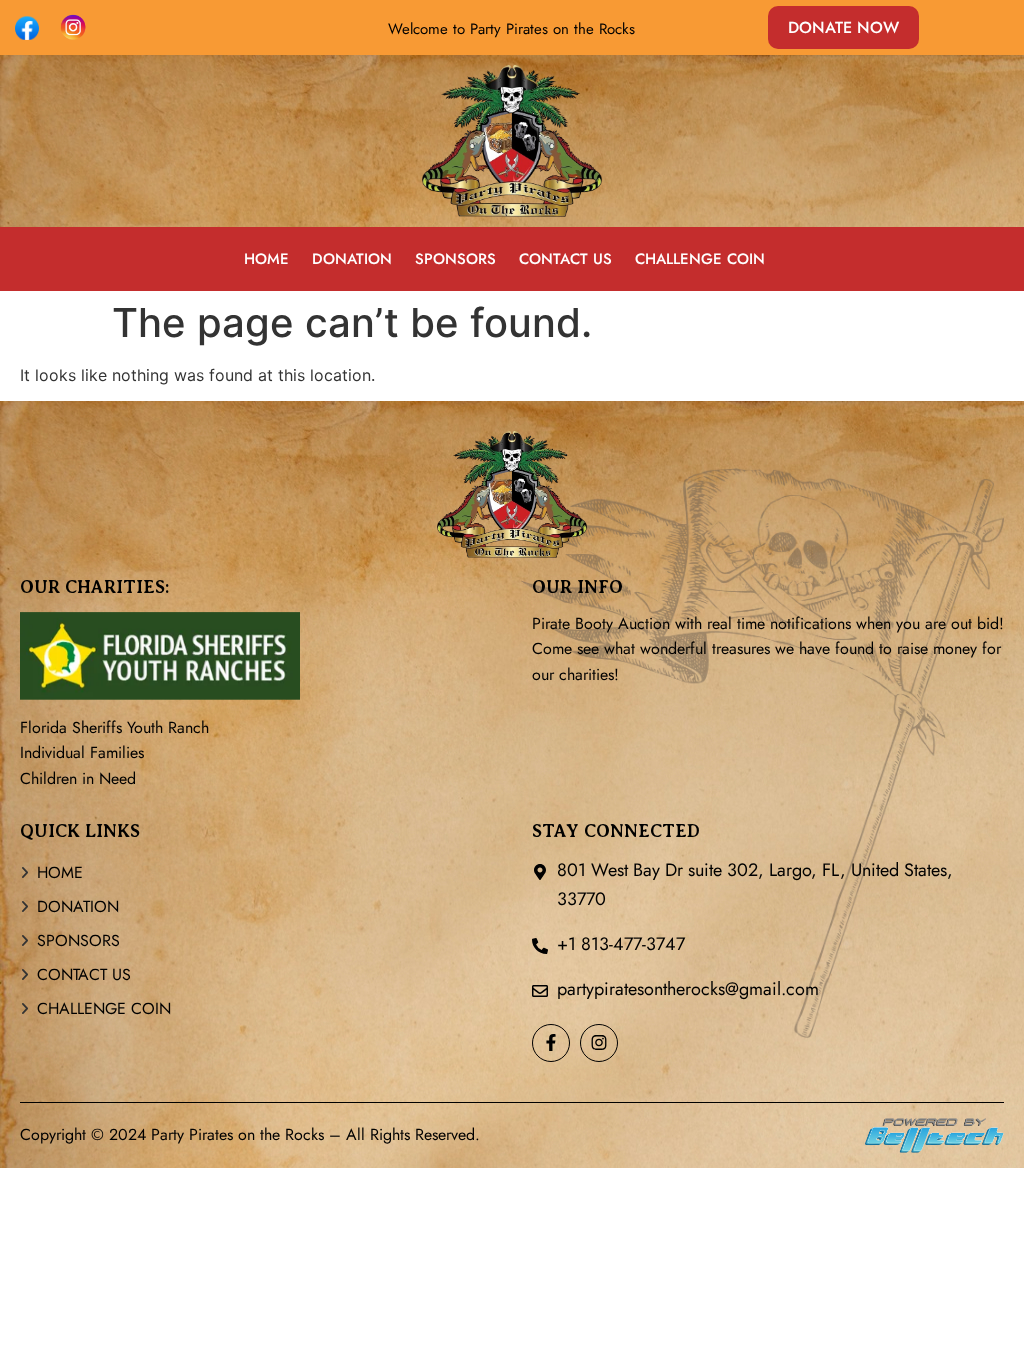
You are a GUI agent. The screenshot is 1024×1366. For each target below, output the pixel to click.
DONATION (352, 258)
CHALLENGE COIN (700, 258)
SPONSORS (455, 258)
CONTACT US (565, 258)
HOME (266, 258)
